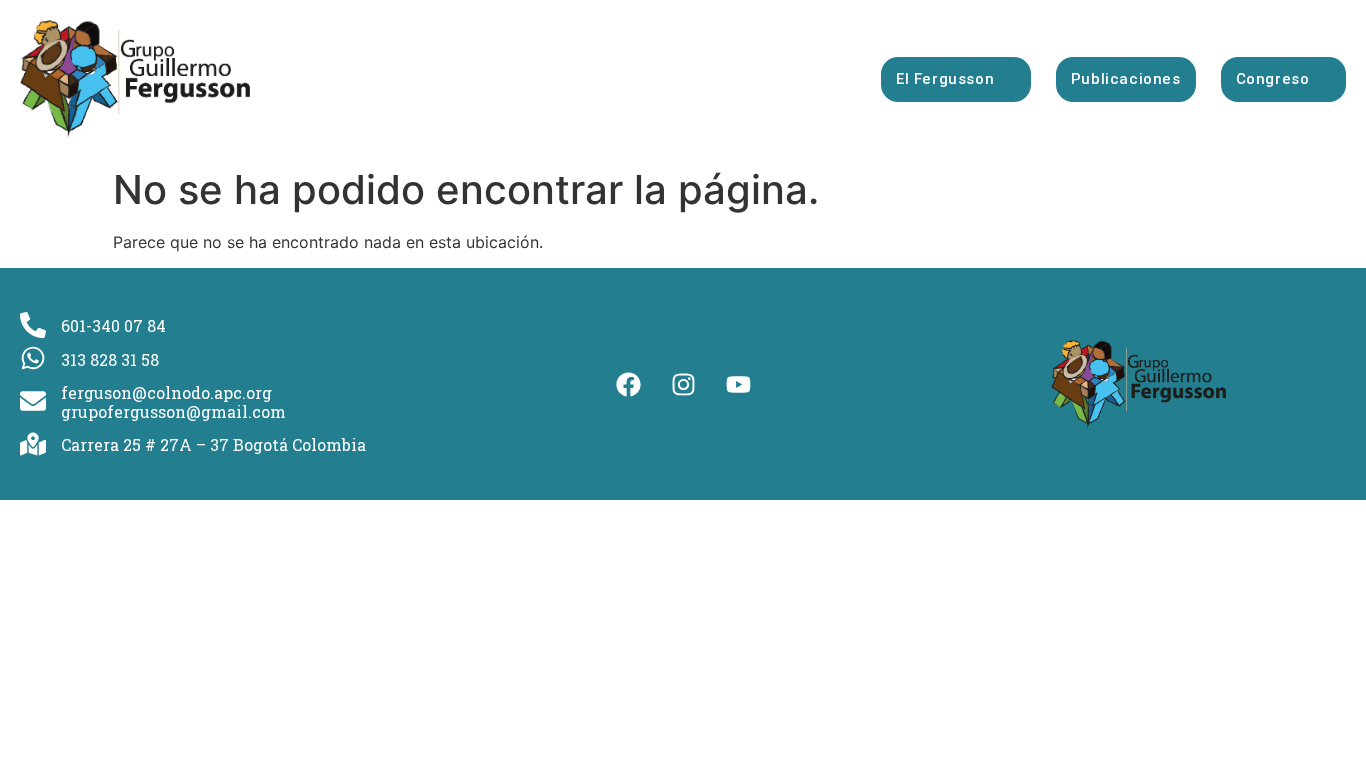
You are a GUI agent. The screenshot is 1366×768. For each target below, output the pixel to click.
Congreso (1273, 79)
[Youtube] (738, 384)
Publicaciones (1126, 79)
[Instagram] (683, 384)
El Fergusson (945, 79)
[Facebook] (628, 384)
